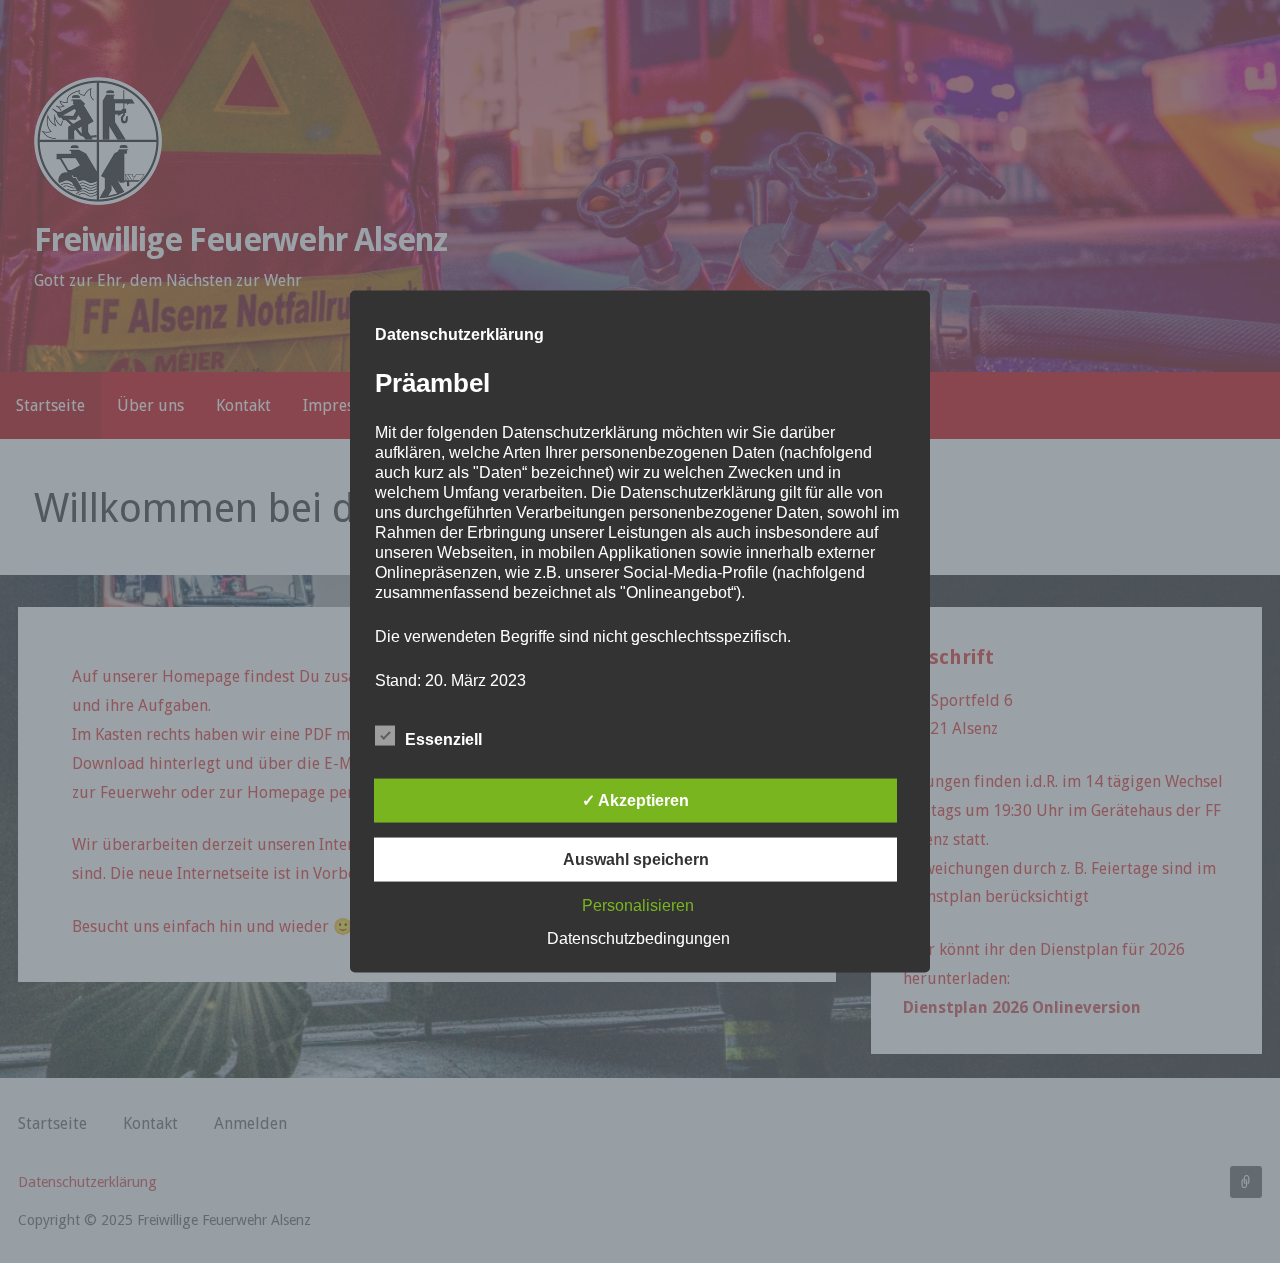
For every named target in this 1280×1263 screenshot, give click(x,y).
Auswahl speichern (636, 859)
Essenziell (443, 739)
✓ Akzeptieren (635, 800)
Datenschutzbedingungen (638, 938)
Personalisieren (638, 905)
